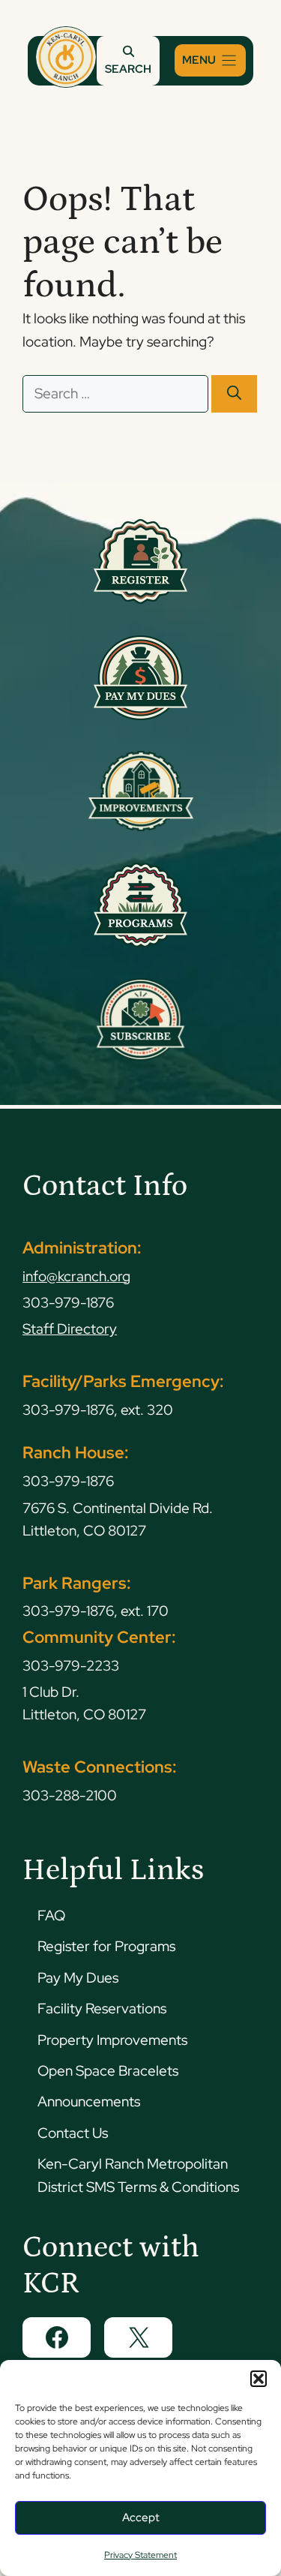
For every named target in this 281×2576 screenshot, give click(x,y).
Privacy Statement (140, 2555)
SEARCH (128, 69)
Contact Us (73, 2133)
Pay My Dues (78, 1978)
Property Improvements (112, 2040)
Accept (141, 2517)
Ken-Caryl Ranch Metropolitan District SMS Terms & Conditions (138, 2175)
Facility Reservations (102, 2009)
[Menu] (210, 60)
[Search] (234, 394)
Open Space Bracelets (108, 2071)
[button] (259, 2379)
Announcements (89, 2102)
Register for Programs (106, 1946)
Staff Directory (70, 1329)
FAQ (51, 1915)
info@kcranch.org (76, 1276)
